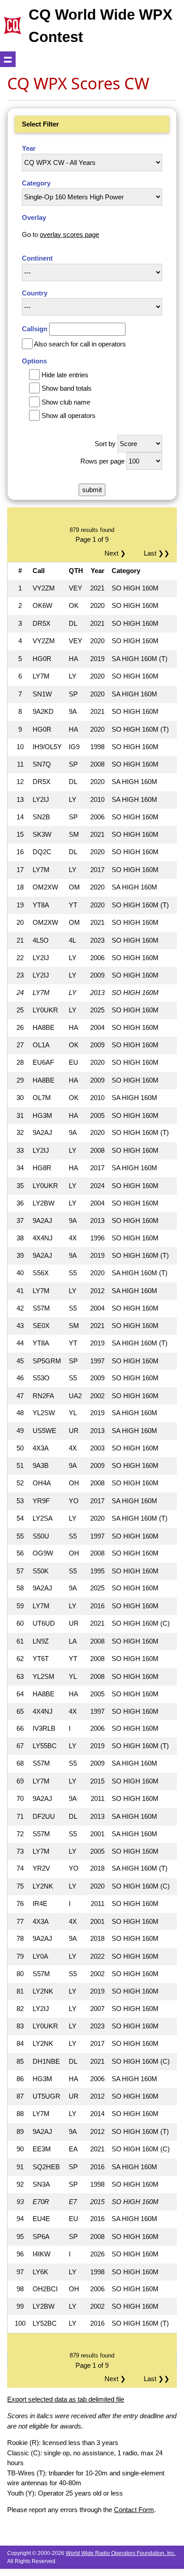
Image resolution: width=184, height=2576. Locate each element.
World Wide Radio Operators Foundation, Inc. (121, 2553)
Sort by (105, 444)
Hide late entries (65, 375)
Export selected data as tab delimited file (66, 2399)
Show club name (66, 402)
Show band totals (67, 388)
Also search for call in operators (80, 344)
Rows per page (102, 461)
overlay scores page (69, 234)
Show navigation (8, 59)
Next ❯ (117, 553)
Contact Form (134, 2510)
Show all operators (69, 415)
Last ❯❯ (157, 553)
